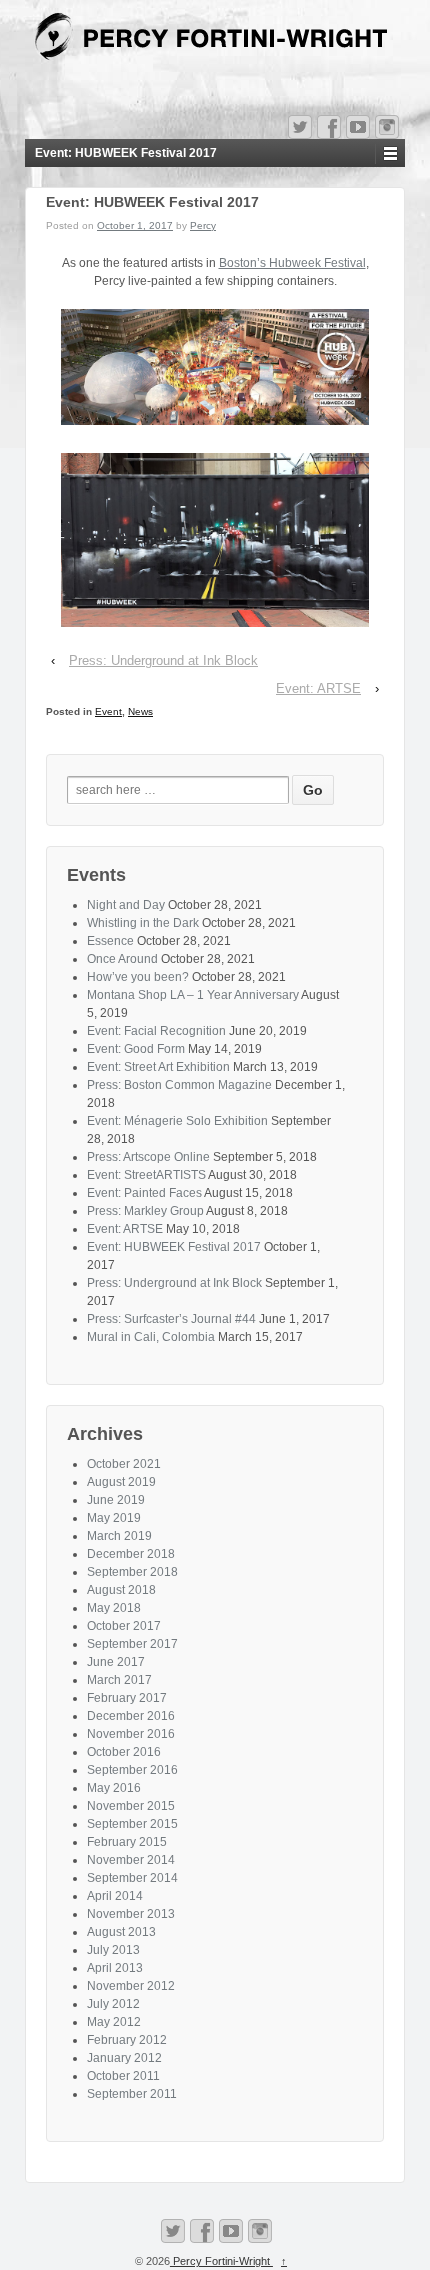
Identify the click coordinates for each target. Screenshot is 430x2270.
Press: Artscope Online (148, 1157)
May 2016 (114, 1788)
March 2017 (119, 1680)
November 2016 (131, 1734)
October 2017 (124, 1626)
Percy (203, 225)
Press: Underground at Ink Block (163, 660)
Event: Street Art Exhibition (158, 1067)
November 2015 (131, 1806)
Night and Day (126, 905)
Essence (110, 941)
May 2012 (114, 2022)
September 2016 (132, 1770)
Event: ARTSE (318, 688)
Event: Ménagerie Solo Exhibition (177, 1121)
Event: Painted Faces (144, 1193)
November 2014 (131, 1860)
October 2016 (124, 1752)
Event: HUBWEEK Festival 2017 (174, 1247)
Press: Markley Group (145, 1211)
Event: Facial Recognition (156, 1031)
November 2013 (131, 1914)
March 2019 (119, 1536)
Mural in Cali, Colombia (151, 1337)
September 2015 (132, 1824)
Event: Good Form (136, 1049)
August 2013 (121, 1932)
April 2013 (115, 1968)
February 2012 (127, 2040)
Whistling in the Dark (143, 923)
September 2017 (132, 1644)
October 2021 (124, 1464)
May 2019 (114, 1518)
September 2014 (132, 1878)
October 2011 (123, 2076)
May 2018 (114, 1608)
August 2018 (121, 1590)
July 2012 (113, 2004)
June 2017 (116, 1662)
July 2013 (113, 1950)
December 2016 (131, 1716)
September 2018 (132, 1572)
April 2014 (115, 1896)
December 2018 (131, 1554)
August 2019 (121, 1482)
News (140, 711)
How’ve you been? (138, 977)
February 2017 (127, 1698)
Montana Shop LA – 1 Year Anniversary (193, 995)
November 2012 (131, 1986)
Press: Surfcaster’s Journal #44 (171, 1319)
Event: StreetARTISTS (146, 1175)
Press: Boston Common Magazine (179, 1085)
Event (108, 711)
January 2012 (124, 2058)
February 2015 (127, 1842)
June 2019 (116, 1500)
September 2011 (132, 2094)
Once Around (122, 959)
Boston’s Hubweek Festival (292, 263)
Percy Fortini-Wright (221, 2261)
